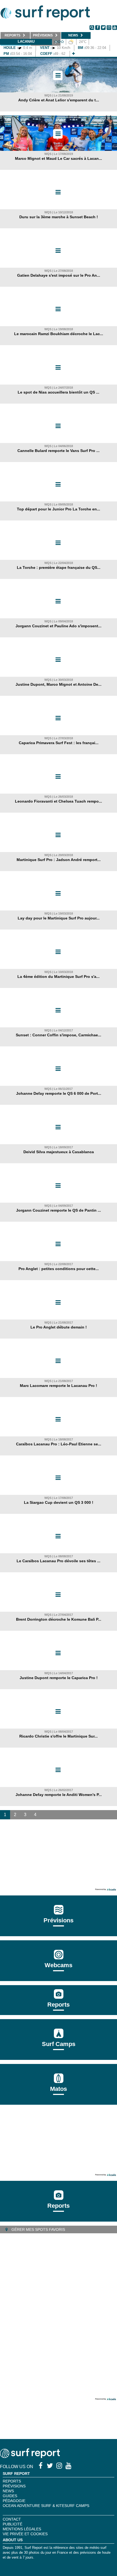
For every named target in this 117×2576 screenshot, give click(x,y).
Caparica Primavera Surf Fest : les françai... (59, 743)
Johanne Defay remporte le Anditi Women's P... (59, 1795)
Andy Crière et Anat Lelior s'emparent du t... (59, 100)
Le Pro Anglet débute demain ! (59, 1327)
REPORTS (12, 2481)
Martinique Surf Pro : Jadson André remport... (59, 860)
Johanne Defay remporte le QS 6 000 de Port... (59, 1093)
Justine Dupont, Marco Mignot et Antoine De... (59, 684)
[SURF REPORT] (30, 2457)
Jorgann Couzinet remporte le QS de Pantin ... (59, 1210)
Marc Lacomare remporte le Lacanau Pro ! (59, 1386)
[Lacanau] (73, 54)
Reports (59, 2005)
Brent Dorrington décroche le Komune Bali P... (59, 1619)
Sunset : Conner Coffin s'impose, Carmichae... (59, 1035)
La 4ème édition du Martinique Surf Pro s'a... (59, 977)
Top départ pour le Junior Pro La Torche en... (59, 509)
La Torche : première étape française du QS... (59, 567)
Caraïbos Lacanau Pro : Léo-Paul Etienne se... (59, 1444)
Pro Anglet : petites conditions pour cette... (59, 1269)
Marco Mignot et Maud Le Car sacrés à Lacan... (59, 158)
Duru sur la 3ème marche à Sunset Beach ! (59, 217)
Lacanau (26, 41)
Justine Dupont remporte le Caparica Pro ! (59, 1678)
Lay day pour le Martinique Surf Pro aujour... (59, 918)
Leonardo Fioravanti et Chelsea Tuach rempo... (59, 801)
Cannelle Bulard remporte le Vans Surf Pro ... (59, 451)
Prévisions (14, 2486)
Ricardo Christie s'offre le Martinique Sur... (59, 1736)
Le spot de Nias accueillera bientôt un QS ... (59, 392)
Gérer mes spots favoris (38, 2229)
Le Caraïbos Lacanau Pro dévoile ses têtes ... (59, 1561)
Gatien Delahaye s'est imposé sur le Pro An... (59, 275)
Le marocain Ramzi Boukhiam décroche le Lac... (59, 334)
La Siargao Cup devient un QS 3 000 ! (59, 1502)
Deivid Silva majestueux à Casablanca (59, 1152)
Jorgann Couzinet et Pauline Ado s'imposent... (59, 626)
